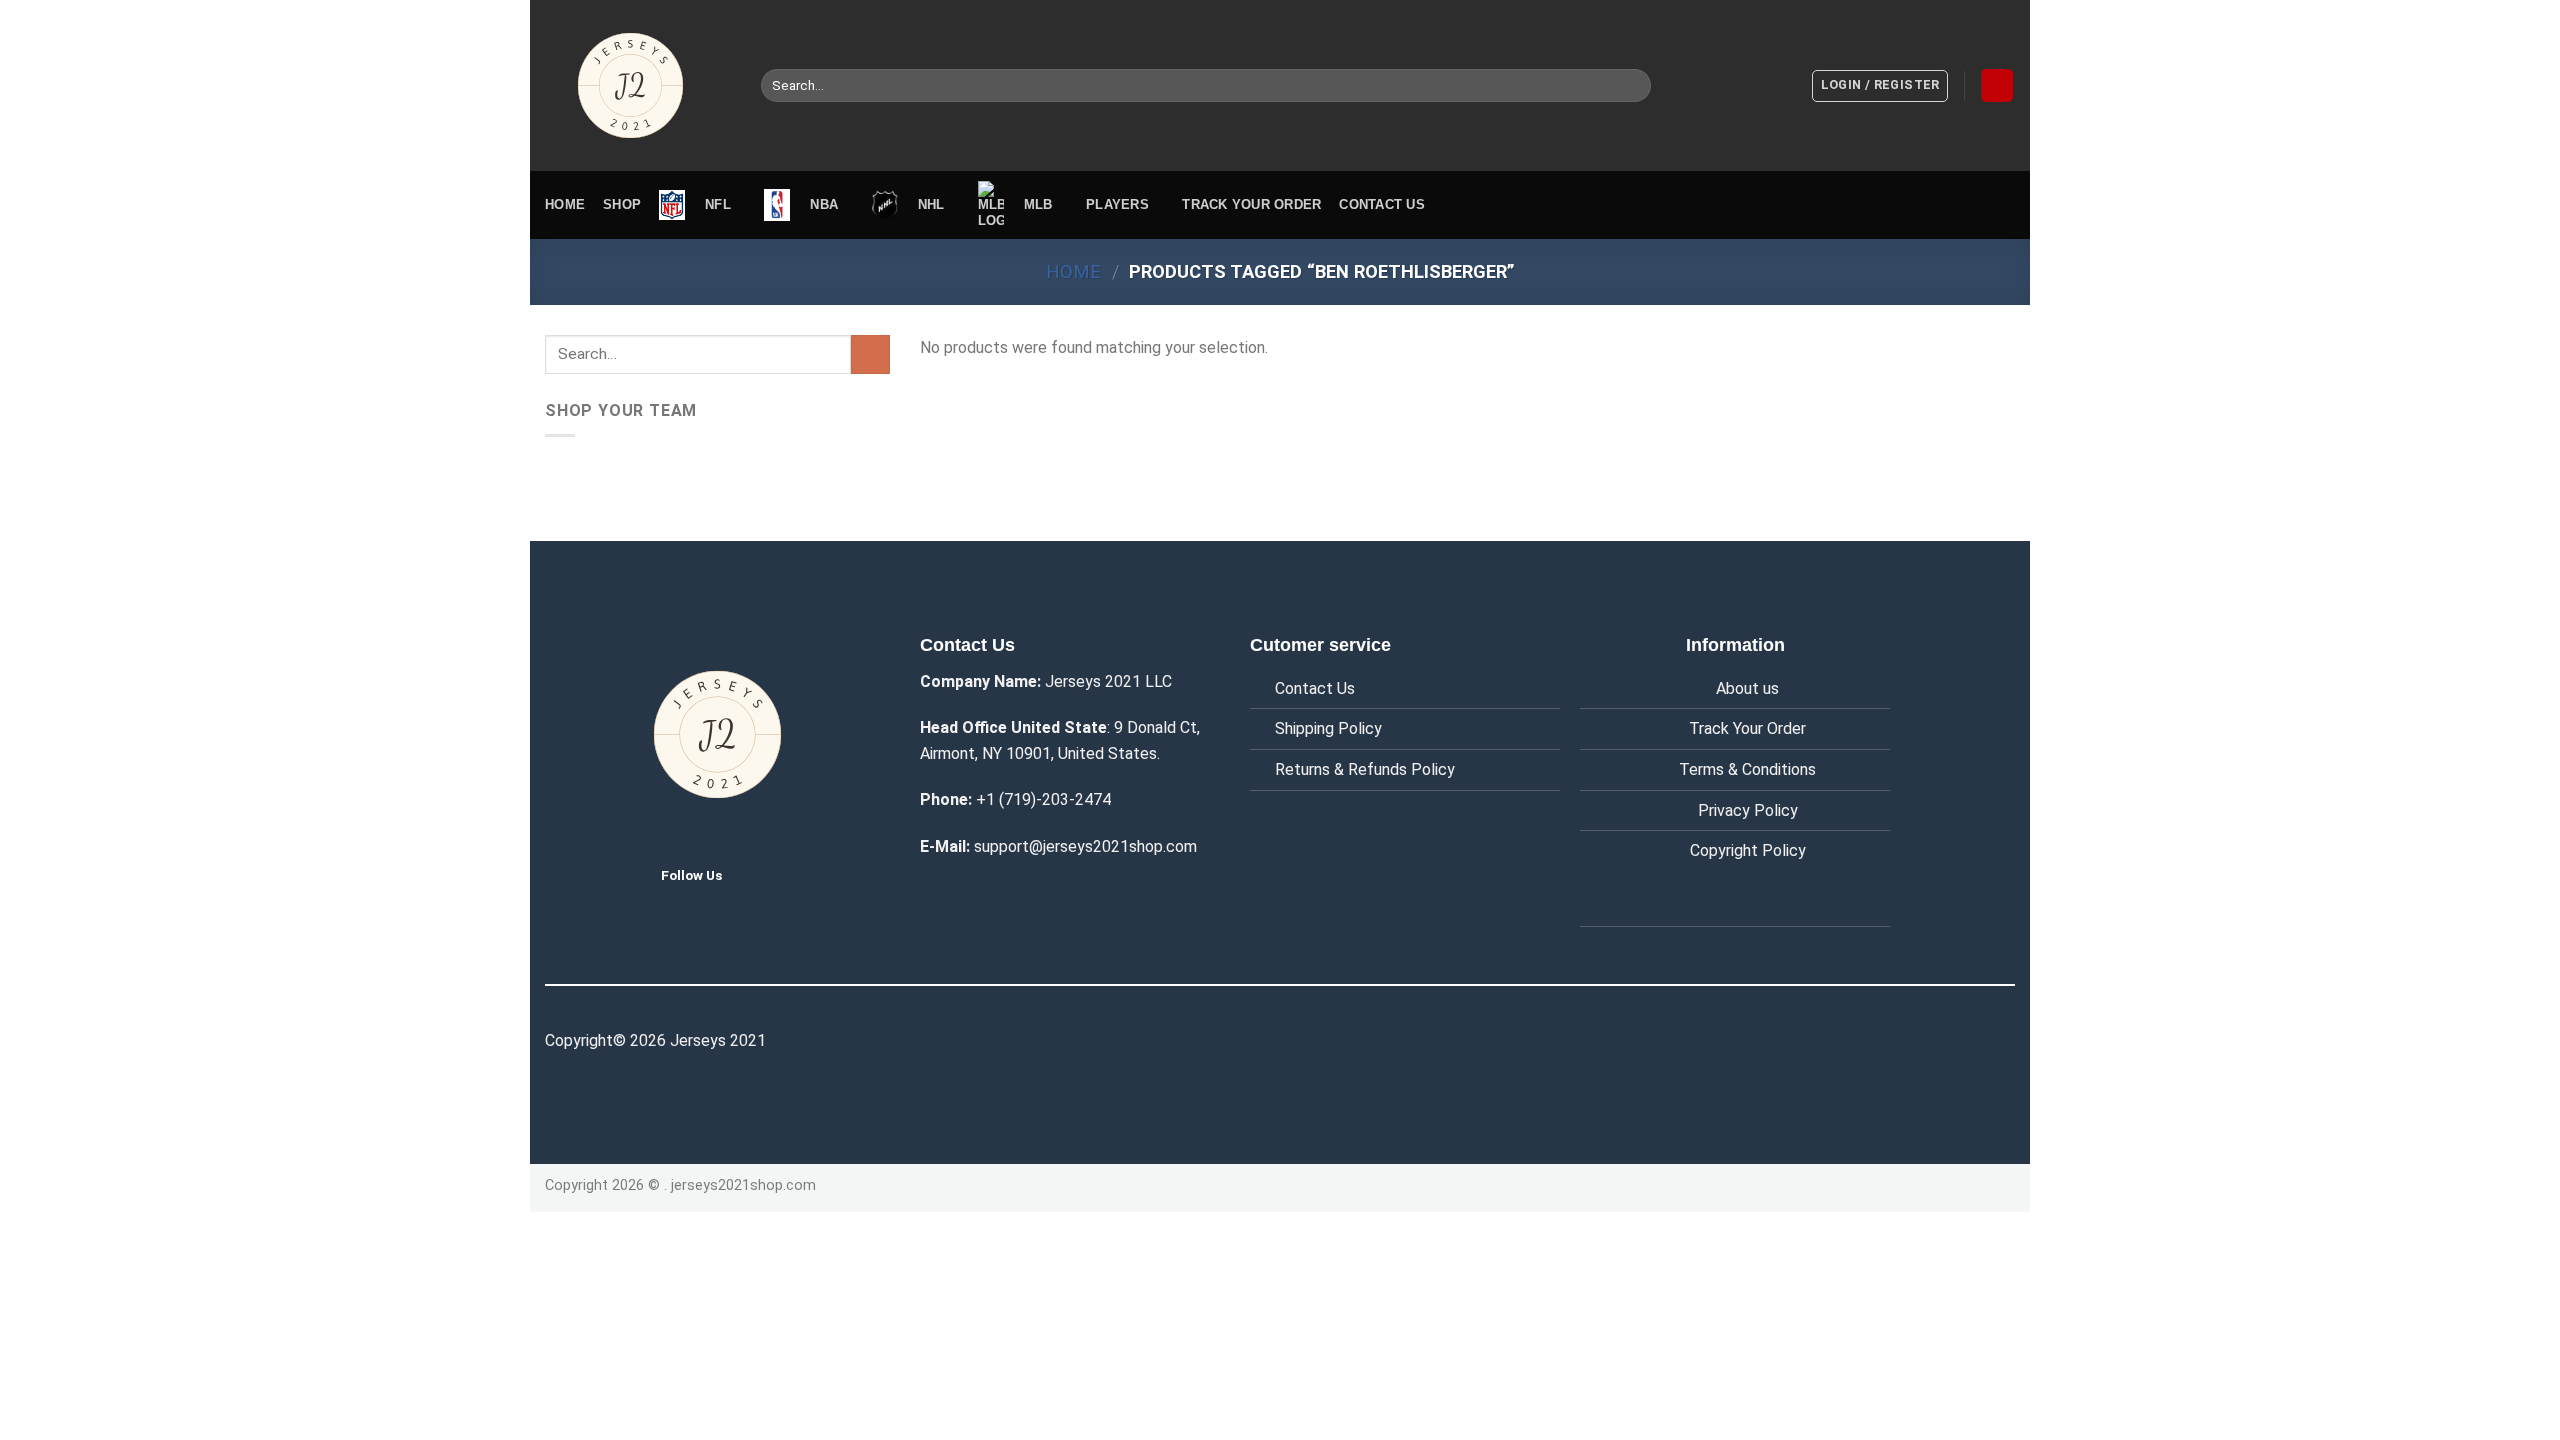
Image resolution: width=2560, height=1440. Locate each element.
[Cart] (1997, 85)
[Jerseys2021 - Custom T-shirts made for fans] (638, 85)
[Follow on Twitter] (753, 874)
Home (565, 204)
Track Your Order (1747, 728)
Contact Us (1315, 688)
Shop (622, 204)
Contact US (1382, 204)
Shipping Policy (1328, 728)
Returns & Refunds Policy (1365, 769)
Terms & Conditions (1747, 769)
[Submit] (1632, 86)
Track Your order (1251, 204)
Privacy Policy (1748, 810)
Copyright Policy (1748, 850)
